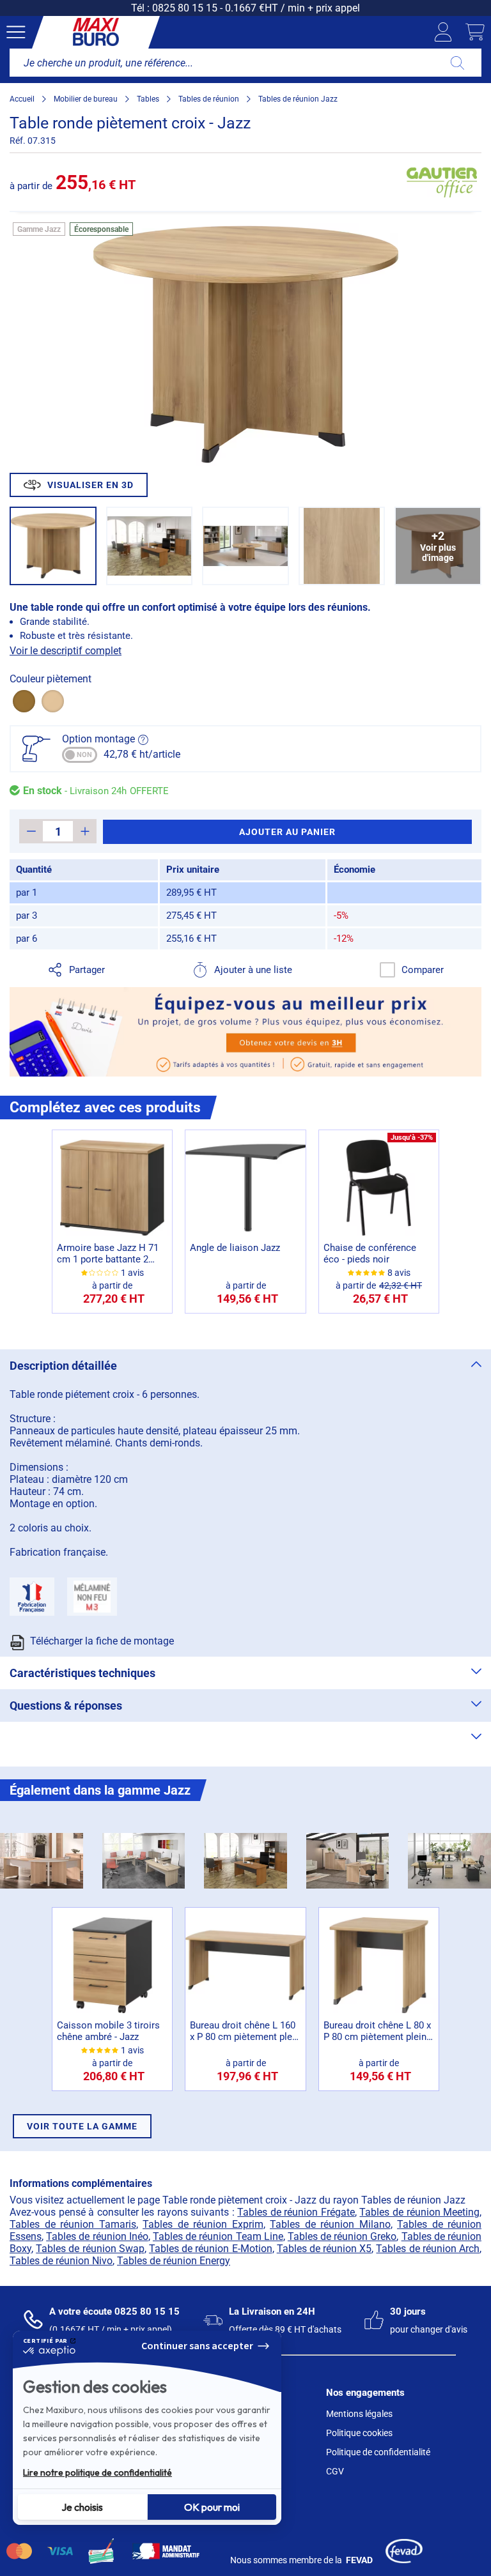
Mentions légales (359, 2414)
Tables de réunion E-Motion (211, 2249)
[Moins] (31, 831)
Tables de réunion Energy (174, 2261)
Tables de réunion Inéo (97, 2236)
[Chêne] (24, 701)
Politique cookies (359, 2433)
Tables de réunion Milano (330, 2224)
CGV (335, 2471)
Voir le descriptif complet (66, 651)
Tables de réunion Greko (342, 2236)
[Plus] (85, 831)
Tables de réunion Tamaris (73, 2224)
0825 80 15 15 (185, 8)
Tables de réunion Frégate (296, 2212)
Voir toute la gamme (82, 2126)
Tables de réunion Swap (90, 2249)
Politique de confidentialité (378, 2452)
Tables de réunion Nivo (61, 2261)
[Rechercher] (457, 63)
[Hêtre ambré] (53, 701)
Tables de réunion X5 (324, 2249)
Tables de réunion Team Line (218, 2236)
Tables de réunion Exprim (203, 2224)
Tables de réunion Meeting (419, 2212)
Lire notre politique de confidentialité (97, 2472)
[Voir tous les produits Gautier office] (442, 182)
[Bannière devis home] (245, 1032)
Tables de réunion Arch (428, 2249)
